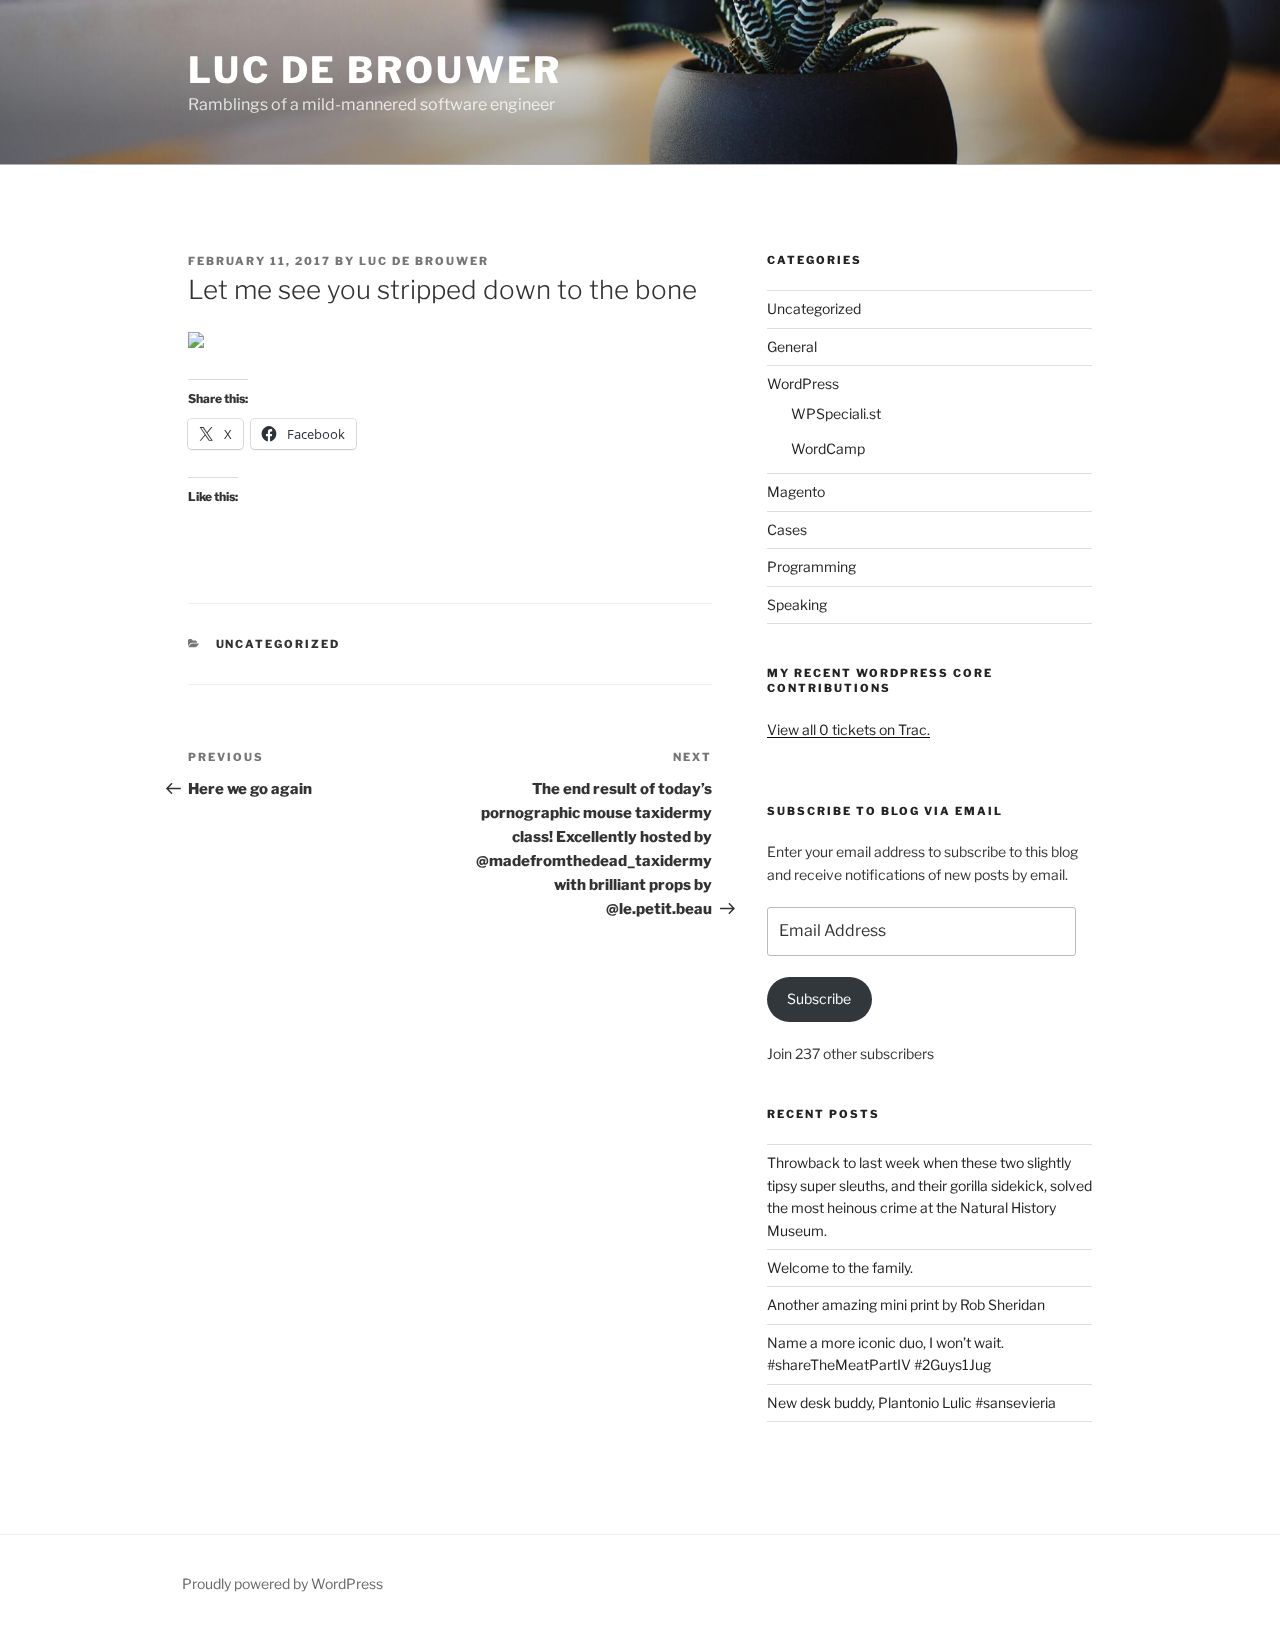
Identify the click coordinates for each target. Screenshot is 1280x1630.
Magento (796, 491)
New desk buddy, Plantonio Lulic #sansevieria (911, 1402)
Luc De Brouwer (375, 70)
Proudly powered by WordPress (282, 1583)
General (792, 346)
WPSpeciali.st (836, 413)
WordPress (803, 383)
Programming (811, 566)
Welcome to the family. (840, 1267)
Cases (787, 529)
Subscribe (819, 998)
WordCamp (828, 448)
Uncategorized (278, 644)
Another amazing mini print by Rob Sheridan (906, 1304)
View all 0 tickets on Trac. (848, 729)
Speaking (797, 604)
